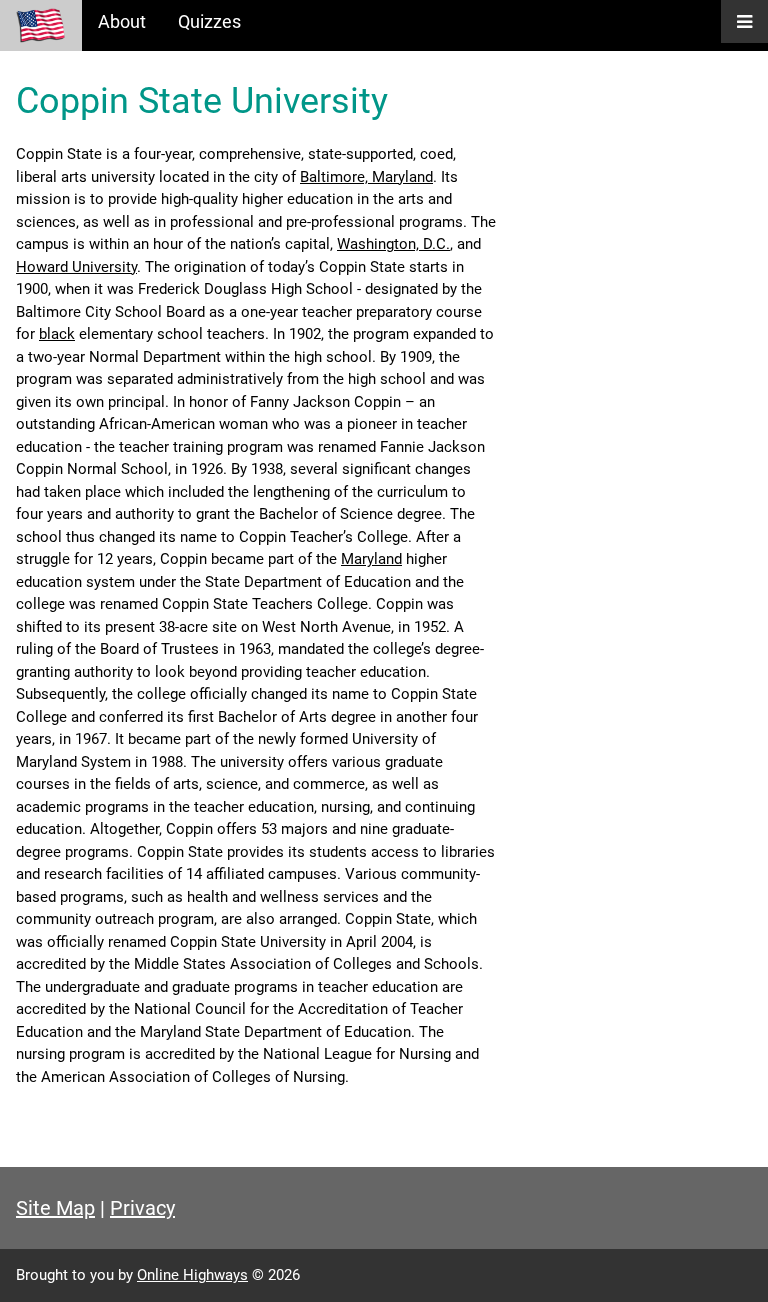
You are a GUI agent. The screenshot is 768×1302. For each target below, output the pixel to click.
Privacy (142, 1208)
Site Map (55, 1208)
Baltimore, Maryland (366, 177)
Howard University (76, 267)
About (122, 21)
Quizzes (209, 21)
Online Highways (192, 1275)
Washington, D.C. (393, 244)
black (57, 334)
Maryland (371, 559)
